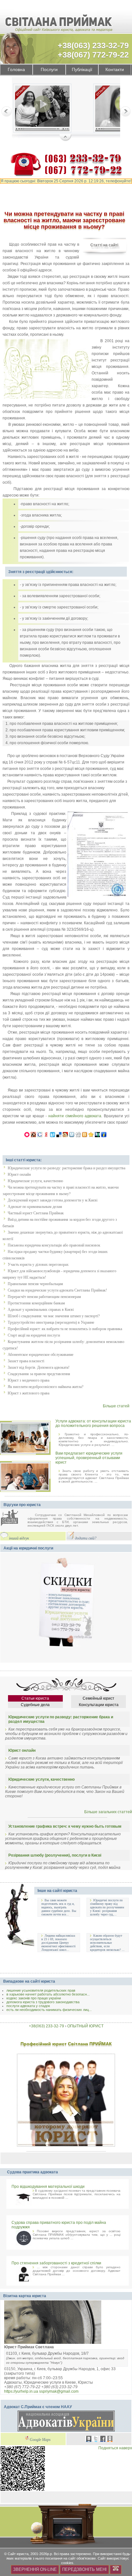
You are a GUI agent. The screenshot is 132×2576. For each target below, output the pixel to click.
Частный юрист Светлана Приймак (36, 1213)
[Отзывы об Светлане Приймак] (14, 1518)
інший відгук (19, 1538)
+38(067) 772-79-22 (93, 55)
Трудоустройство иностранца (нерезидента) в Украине (51, 1322)
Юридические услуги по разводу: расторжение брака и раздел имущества (66, 1168)
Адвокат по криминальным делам (35, 1207)
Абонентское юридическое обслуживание (41, 1355)
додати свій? (86, 1538)
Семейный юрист (99, 1698)
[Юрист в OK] (110, 2440)
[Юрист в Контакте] (89, 2440)
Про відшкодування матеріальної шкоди (48, 2187)
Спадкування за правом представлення (39, 1374)
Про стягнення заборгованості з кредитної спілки (56, 2263)
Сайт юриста (18, 2554)
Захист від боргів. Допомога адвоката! (39, 1367)
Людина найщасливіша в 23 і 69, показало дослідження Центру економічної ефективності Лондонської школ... (58, 1943)
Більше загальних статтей (108, 1812)
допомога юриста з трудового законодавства (43, 2002)
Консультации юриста (99, 1705)
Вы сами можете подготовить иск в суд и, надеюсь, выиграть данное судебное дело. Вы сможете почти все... (59, 1907)
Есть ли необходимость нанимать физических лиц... (49, 2010)
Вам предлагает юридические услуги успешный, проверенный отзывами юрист (89, 1458)
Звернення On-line (35, 2569)
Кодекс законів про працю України (34, 1998)
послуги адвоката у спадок (28, 2006)
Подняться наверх (115, 2448)
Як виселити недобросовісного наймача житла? (45, 1387)
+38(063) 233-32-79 (93, 45)
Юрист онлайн (19, 1174)
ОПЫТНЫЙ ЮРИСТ (85, 2026)
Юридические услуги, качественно (35, 1181)
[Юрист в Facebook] (103, 2440)
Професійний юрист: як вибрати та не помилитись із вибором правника (65, 1329)
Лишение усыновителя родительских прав (41, 1990)
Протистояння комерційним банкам (36, 1303)
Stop (66, 138)
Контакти (115, 70)
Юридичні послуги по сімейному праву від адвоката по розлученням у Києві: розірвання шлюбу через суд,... (107, 1907)
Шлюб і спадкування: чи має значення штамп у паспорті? (54, 1316)
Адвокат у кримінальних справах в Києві (41, 1310)
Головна (16, 70)
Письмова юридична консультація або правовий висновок (54, 1245)
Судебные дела (35, 1705)
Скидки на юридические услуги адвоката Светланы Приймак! (57, 1290)
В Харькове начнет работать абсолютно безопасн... (48, 1994)
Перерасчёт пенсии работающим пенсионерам (44, 1297)
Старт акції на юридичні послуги (34, 1335)
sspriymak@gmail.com (59, 2391)
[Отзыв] (48, 109)
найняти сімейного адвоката (75, 1116)
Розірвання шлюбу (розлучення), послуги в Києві (55, 1855)
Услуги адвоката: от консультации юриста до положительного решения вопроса (93, 1423)
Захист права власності (26, 1361)
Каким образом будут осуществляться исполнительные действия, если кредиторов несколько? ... (107, 1943)
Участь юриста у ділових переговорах (38, 1265)
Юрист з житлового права (29, 1393)
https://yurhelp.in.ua (21, 2391)
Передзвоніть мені (84, 2569)
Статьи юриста (35, 1698)
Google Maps (40, 2440)
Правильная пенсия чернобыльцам (35, 1284)
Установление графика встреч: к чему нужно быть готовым (65, 1826)
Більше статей (116, 1406)
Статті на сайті (104, 245)
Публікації (82, 70)
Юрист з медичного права (29, 1380)
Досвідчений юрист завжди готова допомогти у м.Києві (53, 1200)
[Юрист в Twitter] (96, 2440)
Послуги (49, 70)
